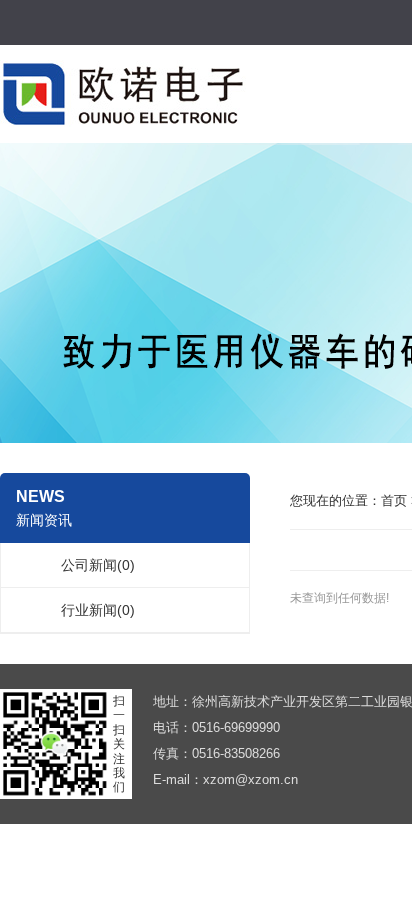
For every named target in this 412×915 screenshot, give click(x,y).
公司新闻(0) (98, 565)
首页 (394, 500)
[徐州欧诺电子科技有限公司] (123, 93)
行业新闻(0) (98, 610)
